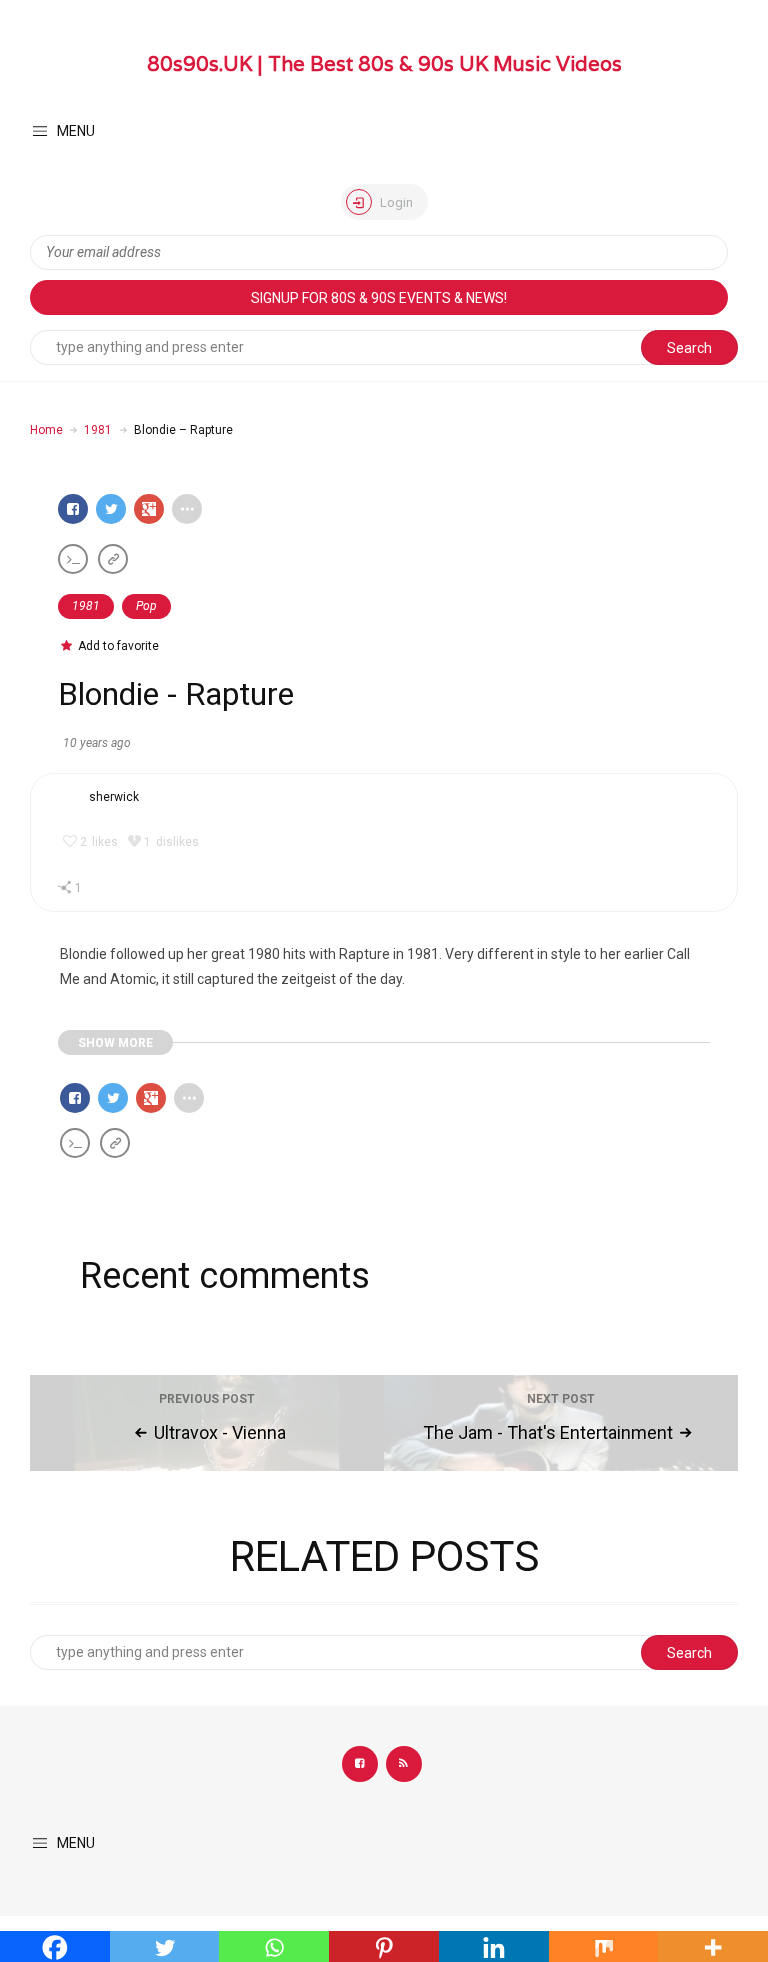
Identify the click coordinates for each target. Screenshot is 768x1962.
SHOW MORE (115, 1043)
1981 (98, 430)
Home (46, 430)
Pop (146, 606)
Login (395, 202)
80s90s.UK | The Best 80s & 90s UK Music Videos (384, 64)
